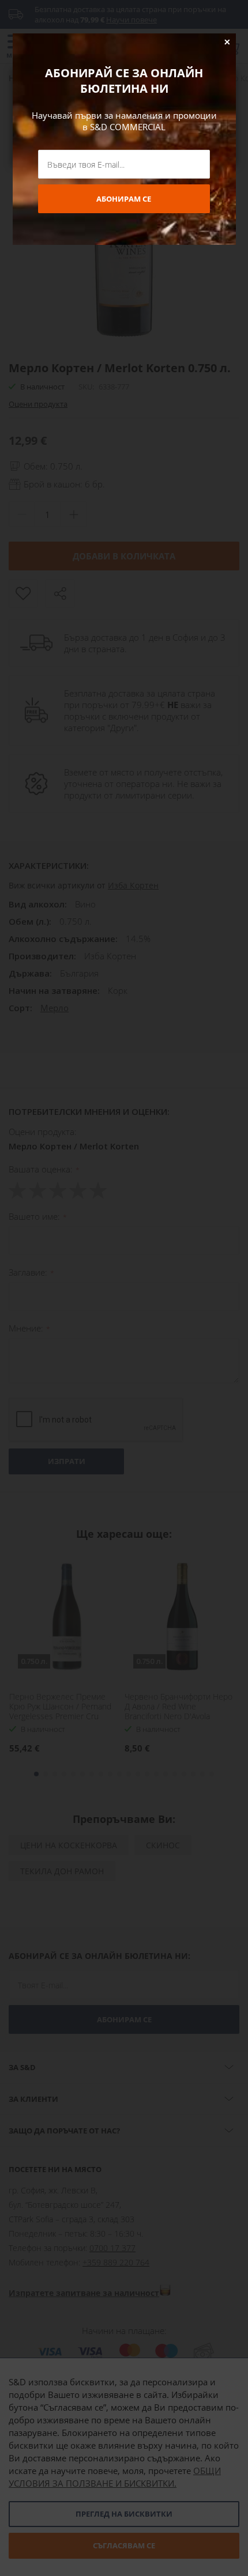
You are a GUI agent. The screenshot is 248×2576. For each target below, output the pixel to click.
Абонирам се (124, 199)
